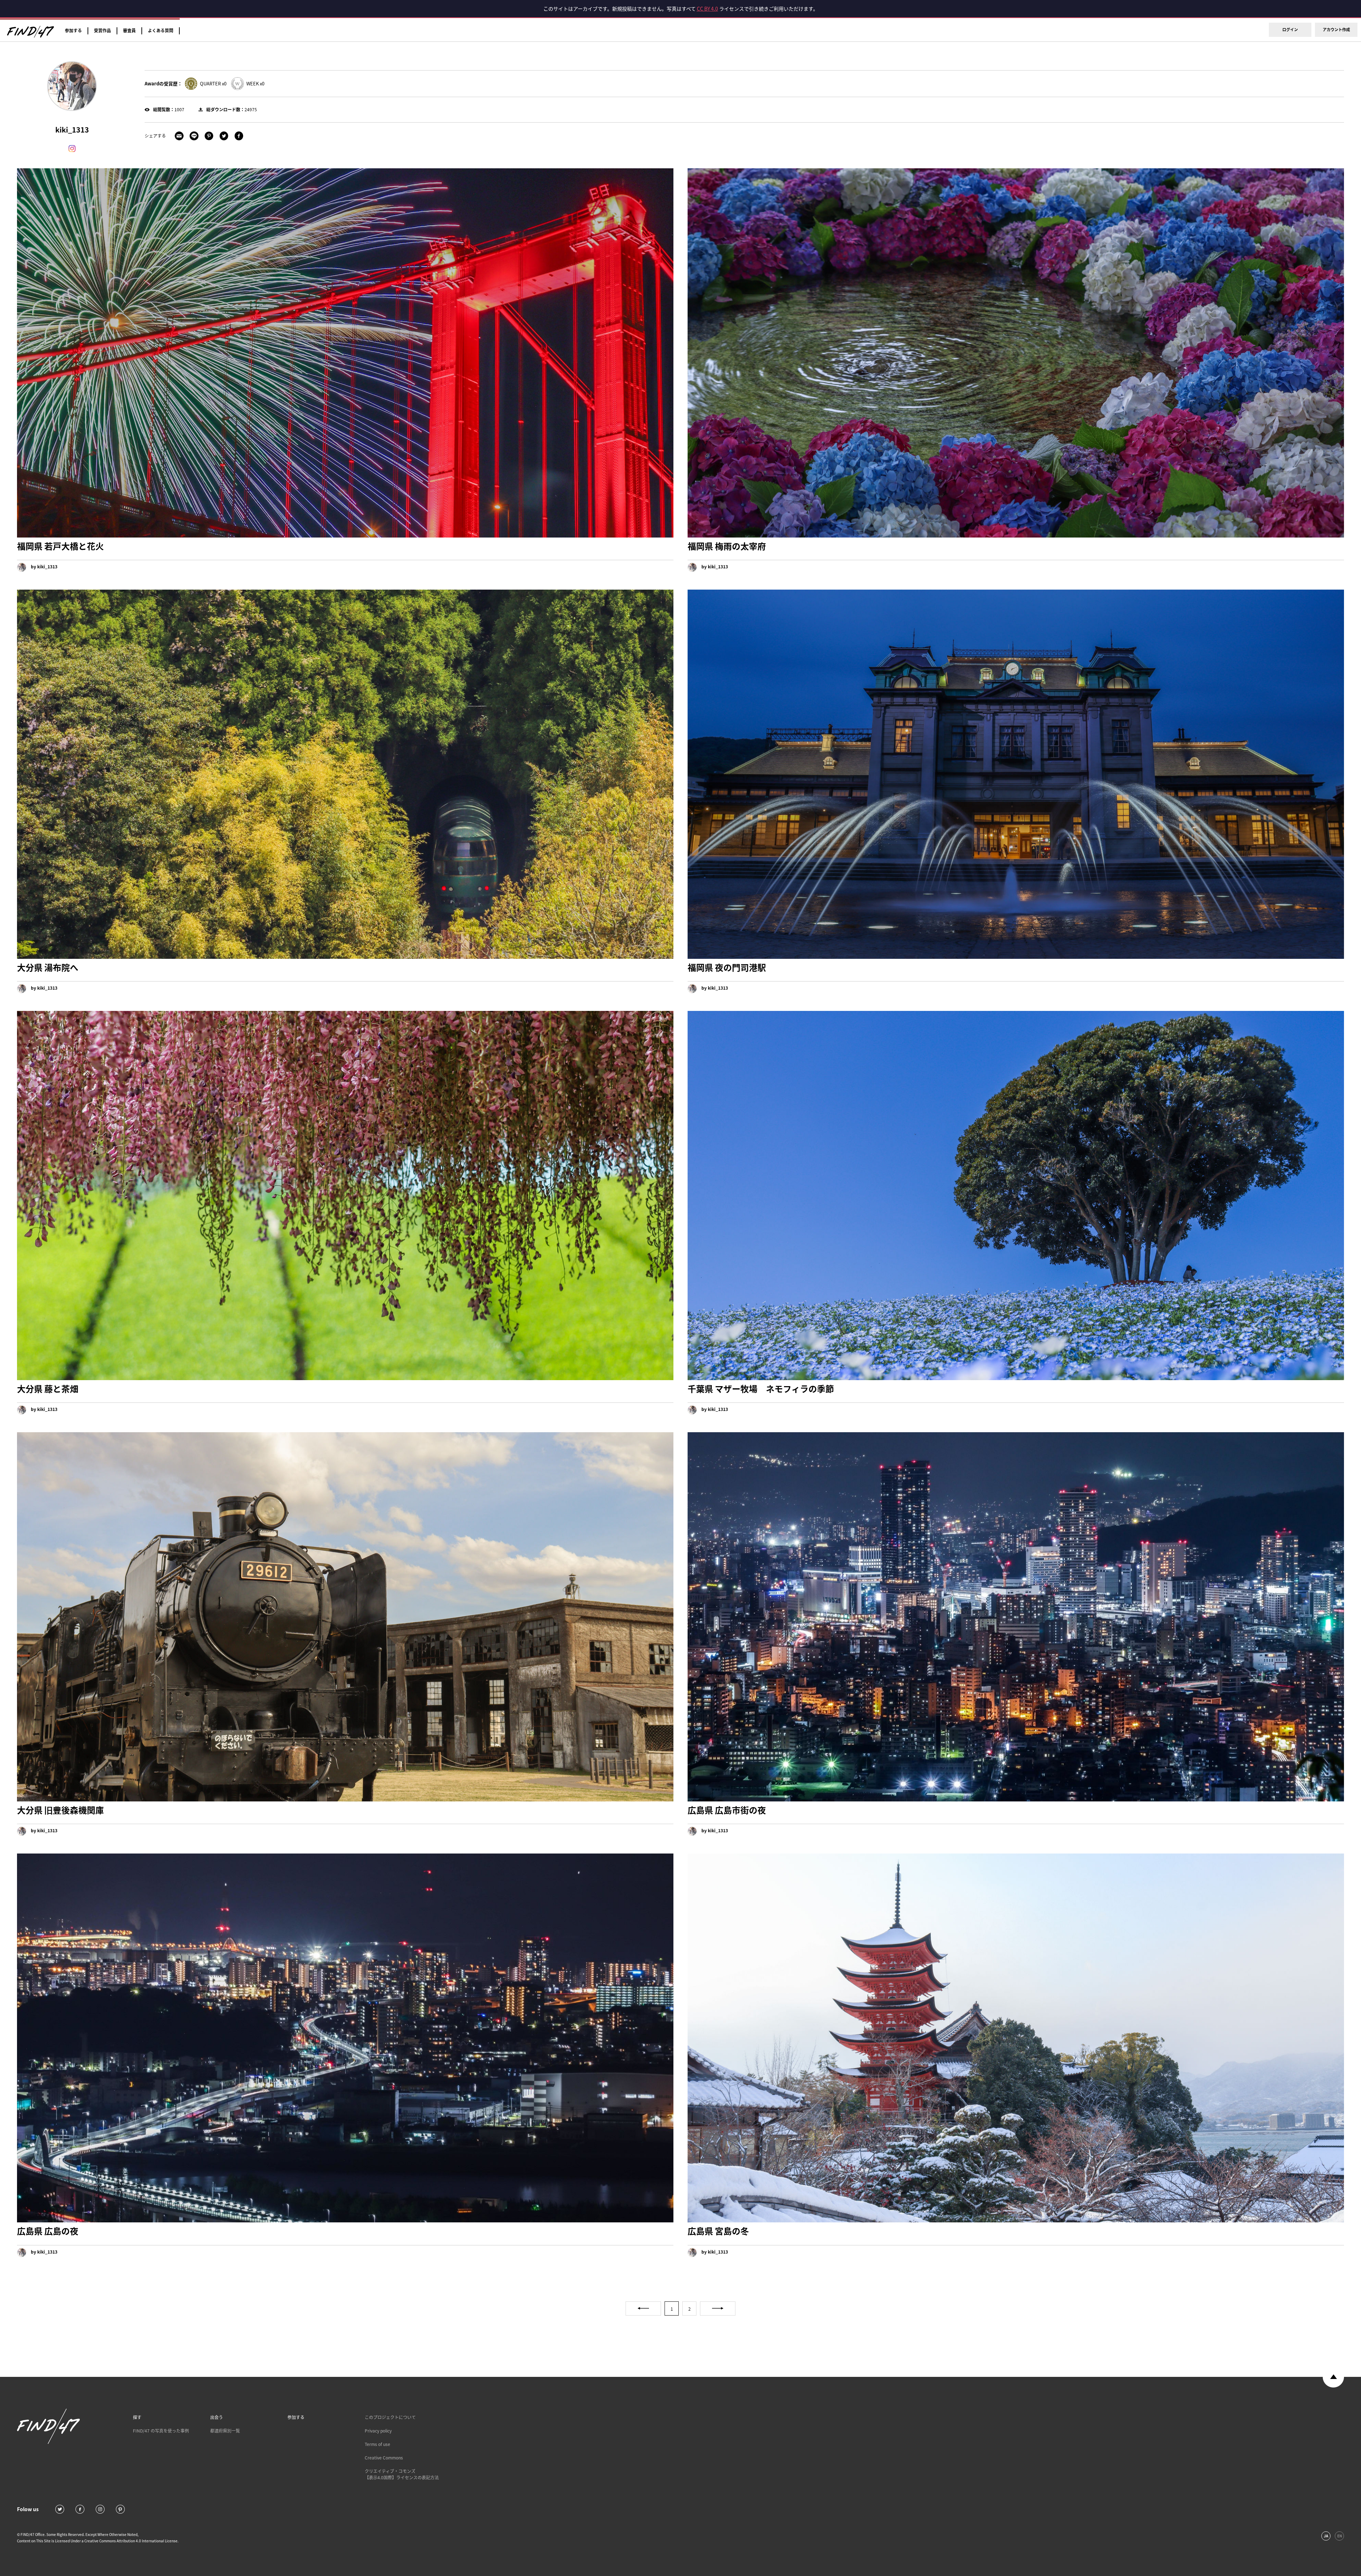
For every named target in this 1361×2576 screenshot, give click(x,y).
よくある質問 (161, 30)
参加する (73, 30)
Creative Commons (384, 2458)
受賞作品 (102, 30)
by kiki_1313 (44, 567)
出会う (217, 2417)
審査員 (129, 30)
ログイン (1290, 30)
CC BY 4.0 (707, 9)
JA (1326, 2536)
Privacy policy (378, 2431)
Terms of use (377, 2444)
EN (1340, 2536)
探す (137, 2417)
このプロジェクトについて (390, 2417)
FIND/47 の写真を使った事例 (161, 2431)
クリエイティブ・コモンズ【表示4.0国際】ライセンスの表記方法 (402, 2474)
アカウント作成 (1336, 30)
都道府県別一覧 (225, 2431)
